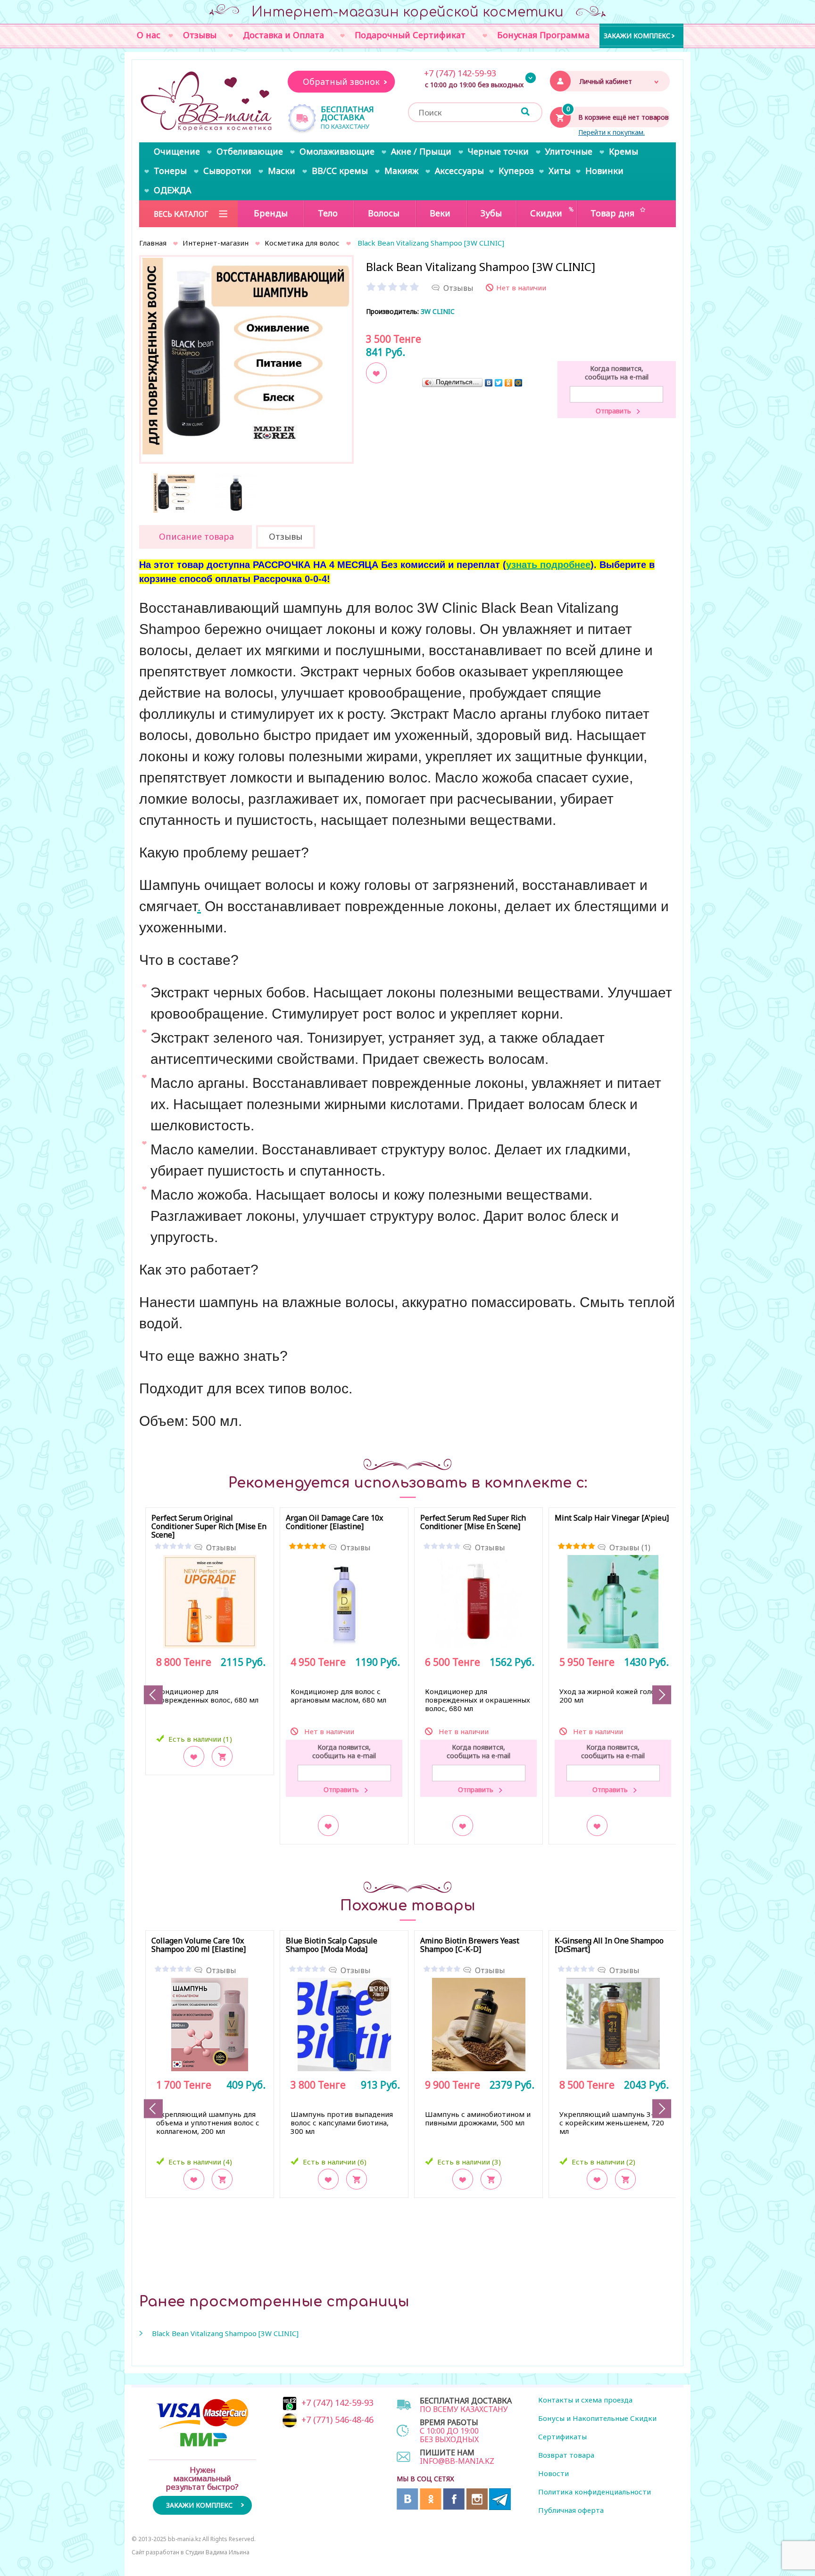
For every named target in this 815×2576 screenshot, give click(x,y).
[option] (246, 356)
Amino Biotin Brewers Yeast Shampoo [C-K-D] (470, 1945)
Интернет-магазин (216, 243)
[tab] (195, 537)
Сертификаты (562, 2436)
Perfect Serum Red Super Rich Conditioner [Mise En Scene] (473, 1523)
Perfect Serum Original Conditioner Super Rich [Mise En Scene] (209, 1527)
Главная (153, 243)
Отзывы (221, 1547)
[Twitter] (499, 383)
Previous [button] (153, 1695)
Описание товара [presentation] (196, 536)
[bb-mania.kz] (207, 102)
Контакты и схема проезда (585, 2400)
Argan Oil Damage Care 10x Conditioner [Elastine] (334, 1523)
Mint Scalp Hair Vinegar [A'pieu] (612, 1518)
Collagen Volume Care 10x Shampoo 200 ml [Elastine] (199, 1945)
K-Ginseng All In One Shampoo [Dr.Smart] (609, 1945)
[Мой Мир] (519, 383)
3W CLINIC (438, 311)
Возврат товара (566, 2455)
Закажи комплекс (637, 35)
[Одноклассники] (509, 383)
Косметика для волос (302, 243)
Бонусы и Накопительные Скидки (597, 2418)
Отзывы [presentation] (286, 536)
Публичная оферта (571, 2510)
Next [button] (662, 1695)
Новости (553, 2473)
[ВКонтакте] (489, 383)
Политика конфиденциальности (595, 2492)
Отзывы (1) (630, 1547)
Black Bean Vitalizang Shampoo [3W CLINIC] (225, 2333)
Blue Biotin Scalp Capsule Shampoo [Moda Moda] (332, 1945)
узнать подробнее (548, 565)
